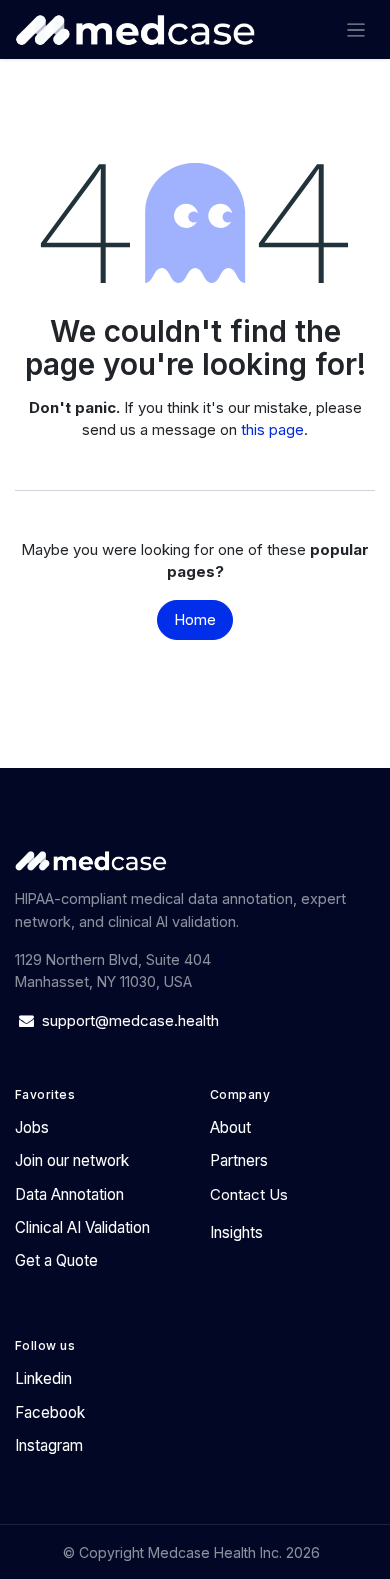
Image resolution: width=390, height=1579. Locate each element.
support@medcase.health (132, 1020)
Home (195, 619)
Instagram (49, 1445)
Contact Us (249, 1194)
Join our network (72, 1160)
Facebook (50, 1412)
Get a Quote (56, 1260)
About (230, 1127)
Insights (236, 1232)
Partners (239, 1160)
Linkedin (43, 1378)
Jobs (32, 1127)
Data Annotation (69, 1194)
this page (272, 429)
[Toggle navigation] (356, 29)
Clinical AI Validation (82, 1227)
